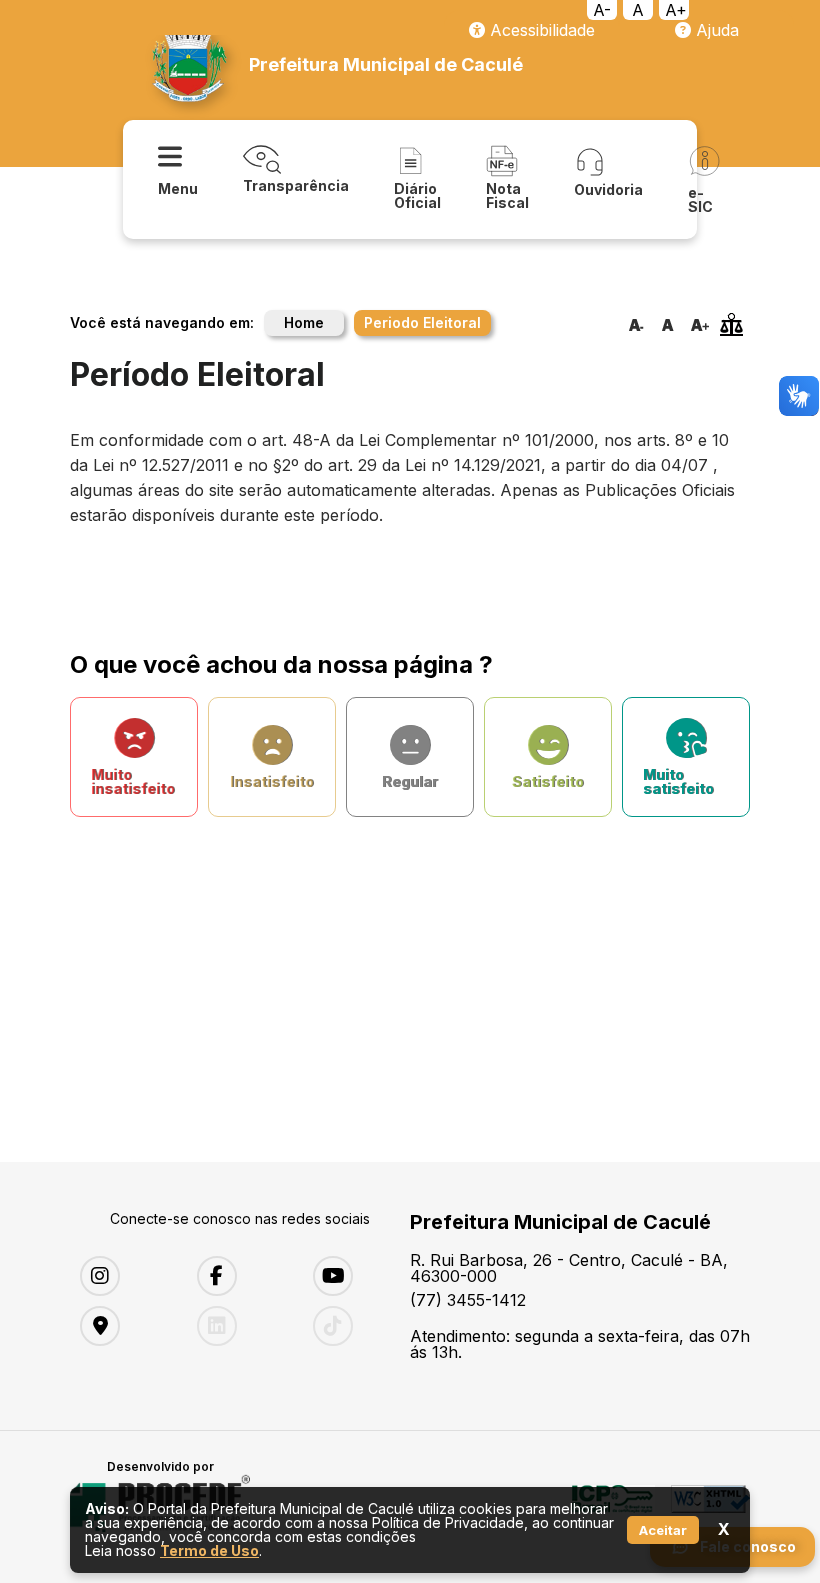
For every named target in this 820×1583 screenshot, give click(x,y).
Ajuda (715, 30)
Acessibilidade (540, 30)
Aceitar (663, 1530)
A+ (676, 10)
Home (304, 322)
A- (602, 10)
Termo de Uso (209, 1550)
